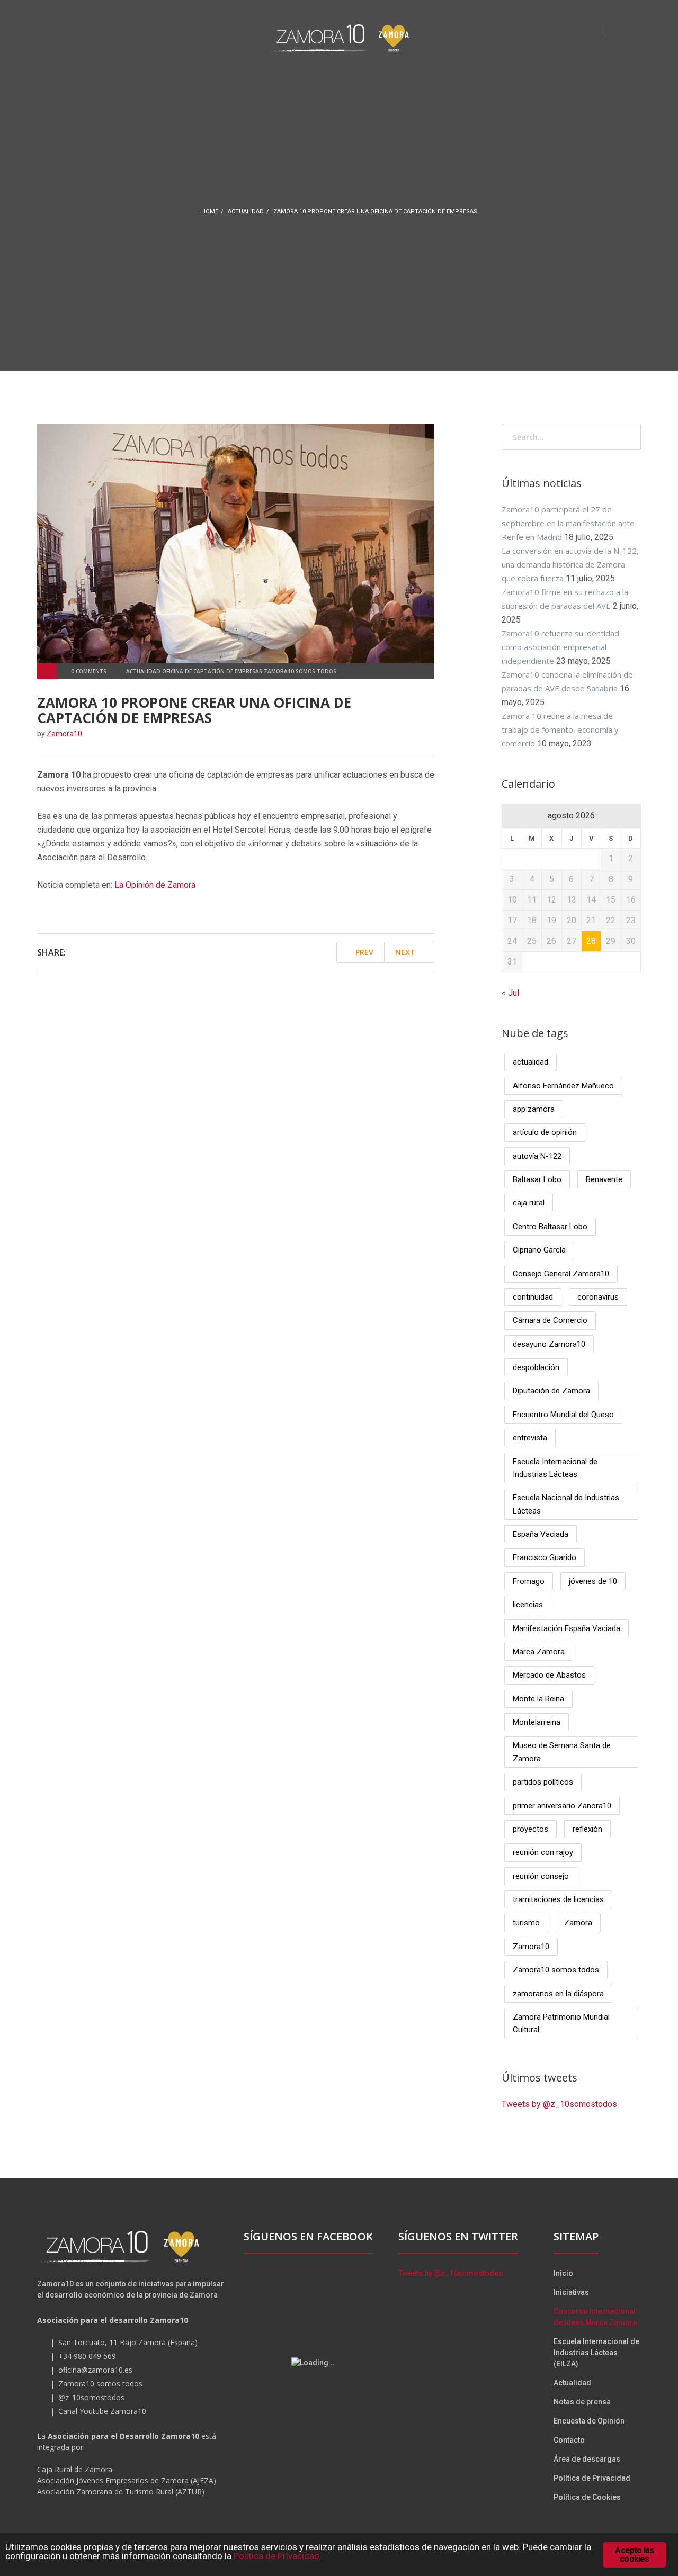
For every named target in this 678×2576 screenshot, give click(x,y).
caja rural (529, 1203)
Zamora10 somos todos (556, 1970)
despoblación (536, 1367)
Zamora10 (531, 1947)
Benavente (604, 1179)
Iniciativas (571, 2292)
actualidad (246, 211)
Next (406, 952)
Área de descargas (587, 2459)
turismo (526, 1923)
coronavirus (598, 1297)
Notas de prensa (582, 2402)
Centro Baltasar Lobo (550, 1227)
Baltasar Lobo (537, 1179)
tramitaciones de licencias (558, 1899)
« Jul (510, 993)
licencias (528, 1605)
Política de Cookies (587, 2497)
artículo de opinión (545, 1132)
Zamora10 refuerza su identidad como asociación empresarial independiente (560, 647)
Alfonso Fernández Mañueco (563, 1086)
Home (210, 211)
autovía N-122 (537, 1156)
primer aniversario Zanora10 (562, 1806)
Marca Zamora (539, 1652)
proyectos (530, 1829)
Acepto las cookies (634, 2555)
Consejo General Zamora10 (561, 1274)
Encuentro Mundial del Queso (563, 1415)
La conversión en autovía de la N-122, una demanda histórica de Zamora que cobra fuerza (570, 564)
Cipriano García (539, 1250)
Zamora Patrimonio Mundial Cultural (561, 2023)
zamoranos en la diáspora (558, 1994)
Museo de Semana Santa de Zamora (562, 1752)
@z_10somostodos (91, 2397)
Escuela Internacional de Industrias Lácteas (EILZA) (596, 2353)
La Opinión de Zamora (155, 885)
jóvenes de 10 (593, 1581)
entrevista (530, 1438)
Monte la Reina (538, 1699)
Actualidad (572, 2383)
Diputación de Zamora (551, 1391)
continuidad (533, 1297)
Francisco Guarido (545, 1557)
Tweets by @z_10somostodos (559, 2104)
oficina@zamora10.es (95, 2370)
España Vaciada (541, 1534)
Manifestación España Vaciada (567, 1628)
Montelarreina (537, 1722)
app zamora (534, 1109)
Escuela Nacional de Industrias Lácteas (566, 1504)
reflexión (587, 1829)
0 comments (89, 671)
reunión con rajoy (543, 1852)
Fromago (529, 1581)
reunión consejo (541, 1876)
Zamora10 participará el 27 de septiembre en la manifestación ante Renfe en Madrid (568, 523)
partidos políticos (543, 1782)
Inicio (563, 2273)
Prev (363, 952)
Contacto (569, 2440)
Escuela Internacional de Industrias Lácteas (555, 1468)
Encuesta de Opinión (589, 2421)
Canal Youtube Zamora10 (102, 2411)
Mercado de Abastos (549, 1675)
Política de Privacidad (592, 2478)
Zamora (578, 1923)
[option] (236, 543)
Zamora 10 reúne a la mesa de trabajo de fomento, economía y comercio (560, 729)
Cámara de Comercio (550, 1320)
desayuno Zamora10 (549, 1344)
